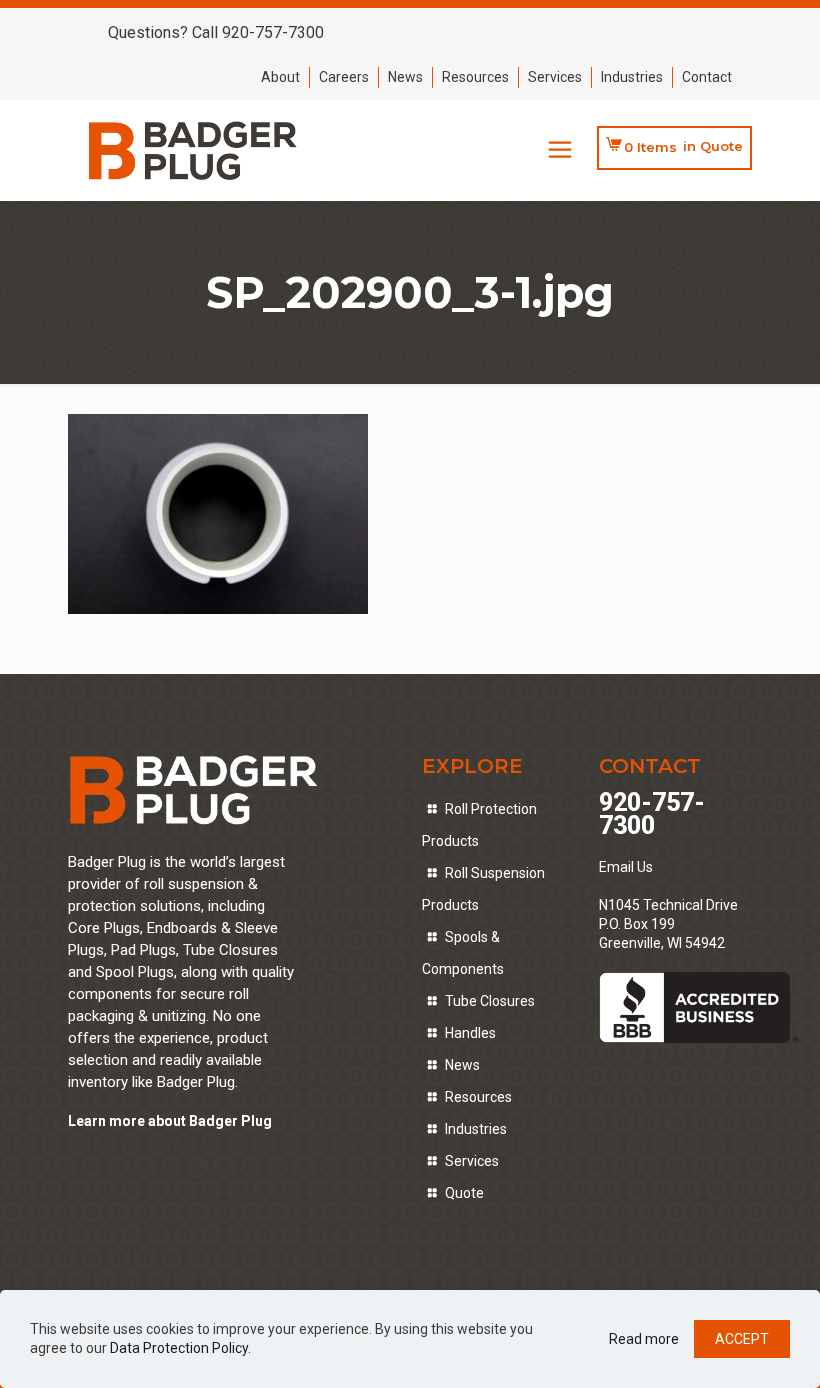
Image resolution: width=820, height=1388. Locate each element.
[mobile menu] (560, 150)
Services (555, 77)
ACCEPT (742, 1339)
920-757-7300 (652, 814)
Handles (470, 1033)
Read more (644, 1339)
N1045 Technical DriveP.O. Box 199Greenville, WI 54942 (668, 924)
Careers (344, 77)
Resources (475, 77)
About (280, 77)
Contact (707, 77)
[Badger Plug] (193, 150)
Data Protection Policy (179, 1348)
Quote (464, 1193)
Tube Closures (490, 1001)
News (405, 77)
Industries (632, 77)
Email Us (626, 867)
